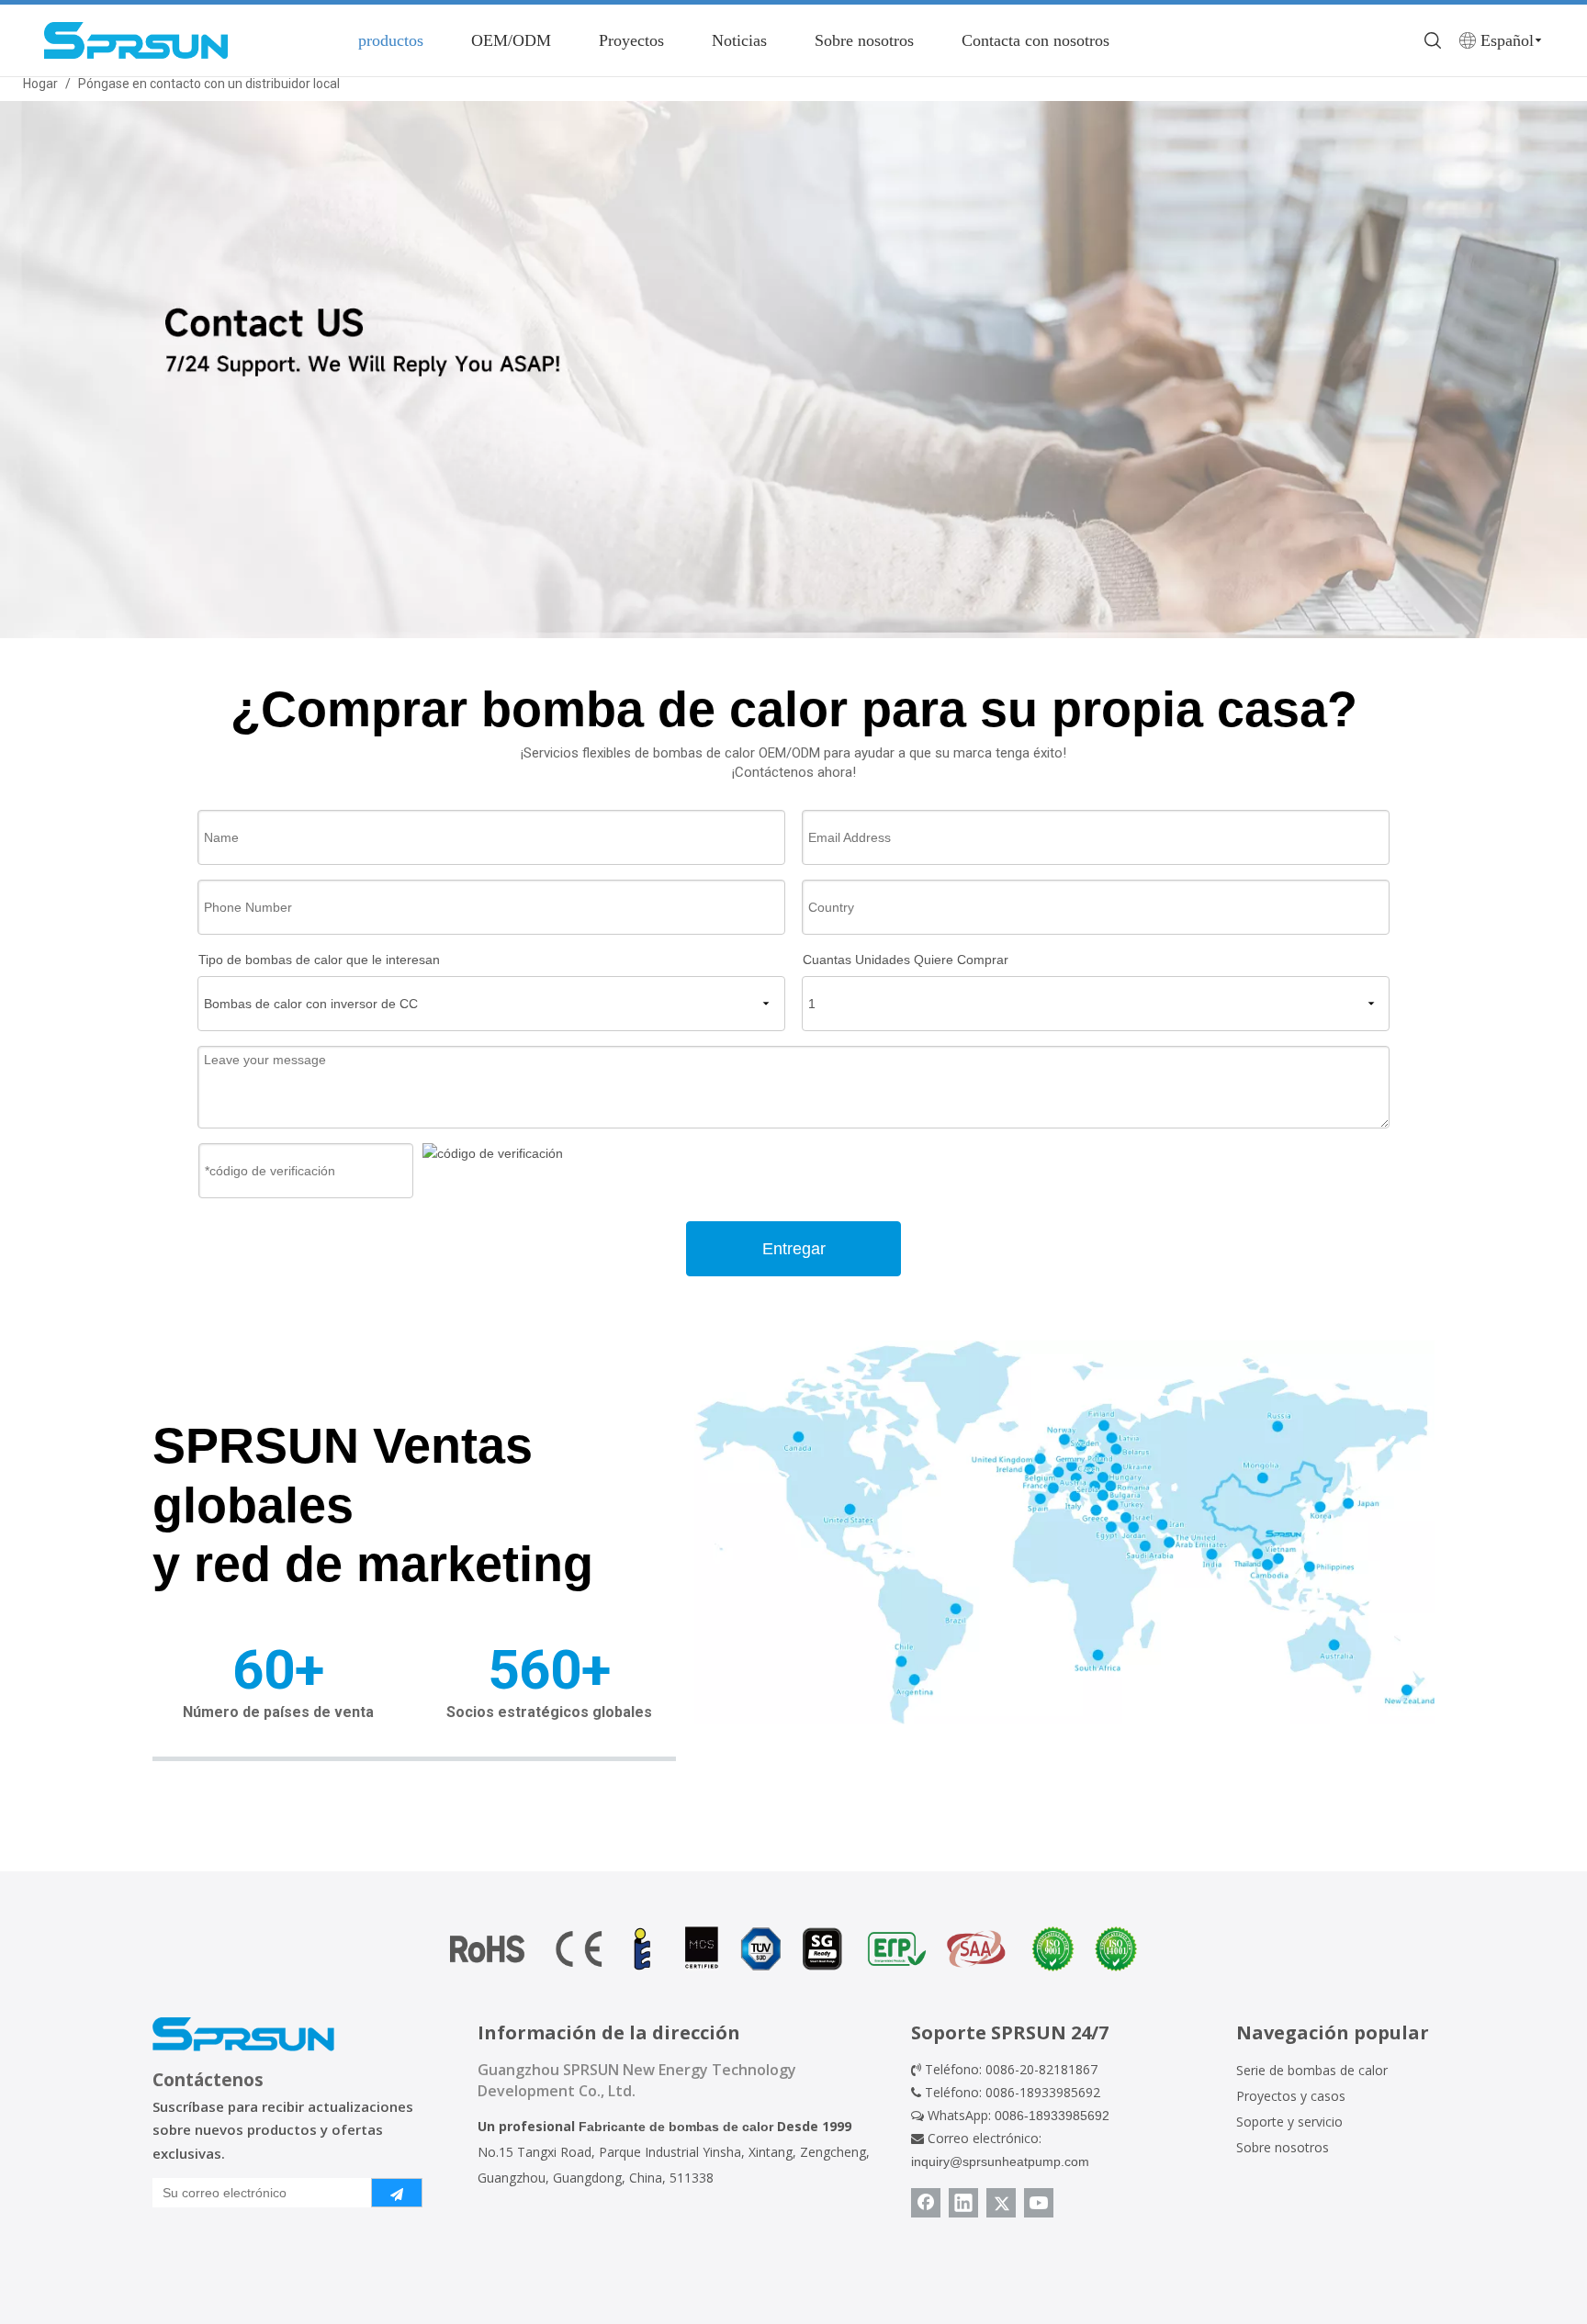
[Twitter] (1001, 2203)
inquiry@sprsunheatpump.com (1000, 2161)
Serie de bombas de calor (1312, 2070)
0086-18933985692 (1052, 2116)
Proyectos (631, 40)
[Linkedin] (963, 2203)
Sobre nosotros (864, 40)
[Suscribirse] (397, 2193)
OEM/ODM (511, 40)
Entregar (794, 1249)
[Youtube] (1039, 2203)
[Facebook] (926, 2203)
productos (391, 40)
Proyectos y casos (1291, 2096)
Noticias (739, 40)
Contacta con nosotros (1035, 40)
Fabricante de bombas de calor (676, 2127)
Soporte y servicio (1289, 2122)
